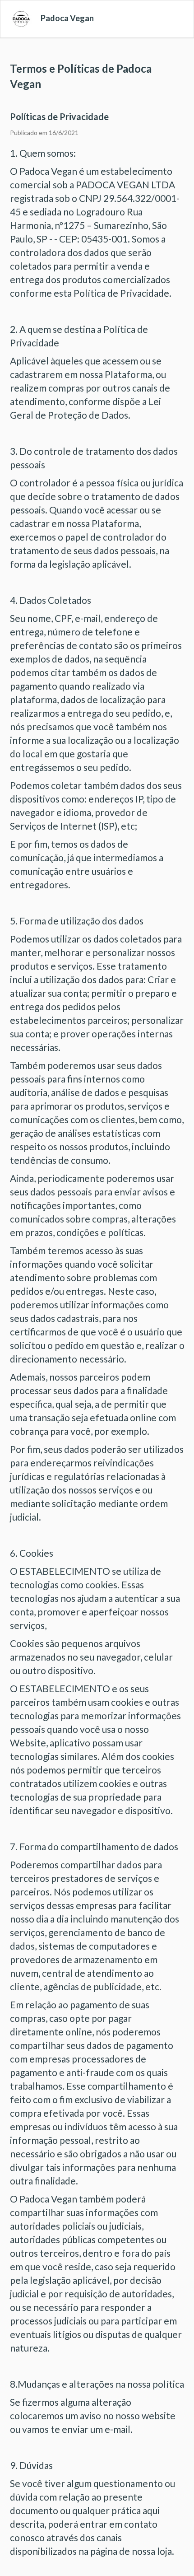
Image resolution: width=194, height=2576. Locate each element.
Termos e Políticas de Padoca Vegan (81, 76)
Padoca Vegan (67, 18)
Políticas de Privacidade (59, 117)
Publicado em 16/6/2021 (44, 133)
